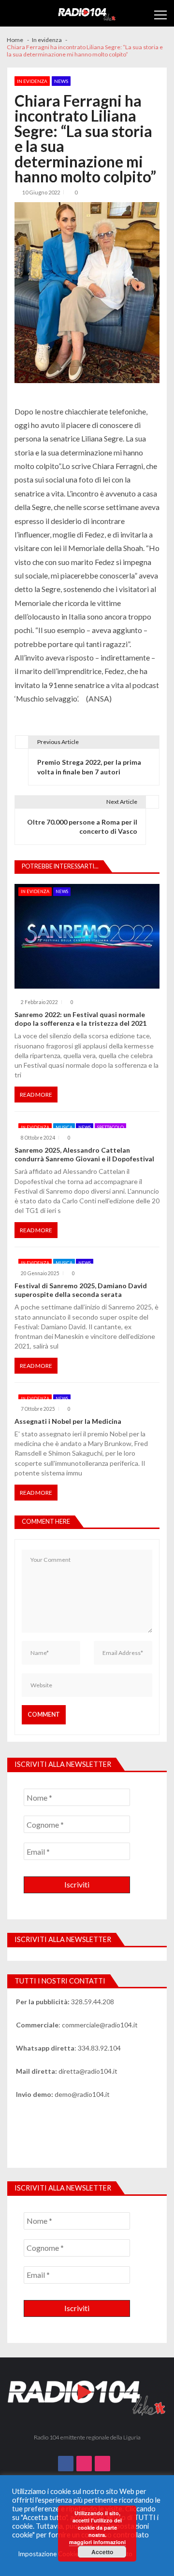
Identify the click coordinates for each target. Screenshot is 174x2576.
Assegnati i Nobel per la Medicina (68, 1421)
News (61, 81)
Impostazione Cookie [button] (48, 2554)
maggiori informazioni (97, 2542)
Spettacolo (110, 1127)
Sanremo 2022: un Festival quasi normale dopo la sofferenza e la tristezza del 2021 (80, 1019)
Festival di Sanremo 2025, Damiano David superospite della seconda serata (81, 1290)
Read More (36, 1095)
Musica (64, 1127)
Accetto (102, 2552)
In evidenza (32, 81)
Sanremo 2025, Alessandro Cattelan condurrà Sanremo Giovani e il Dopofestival (84, 1154)
